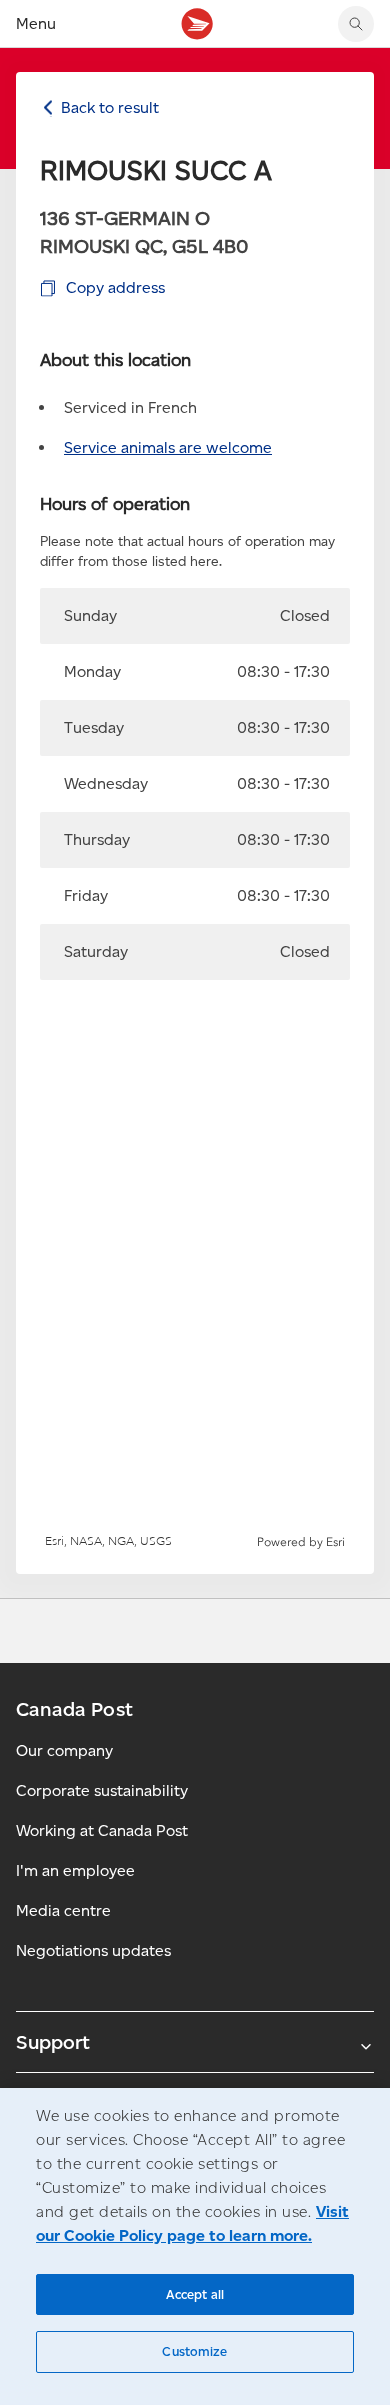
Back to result (110, 107)
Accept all (195, 2294)
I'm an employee (75, 1870)
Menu (36, 23)
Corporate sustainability (102, 1790)
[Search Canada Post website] (356, 24)
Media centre (63, 1910)
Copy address (115, 287)
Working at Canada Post (102, 1830)
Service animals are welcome (168, 447)
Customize (194, 2351)
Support (53, 2042)
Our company (64, 1750)
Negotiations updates (93, 1950)
